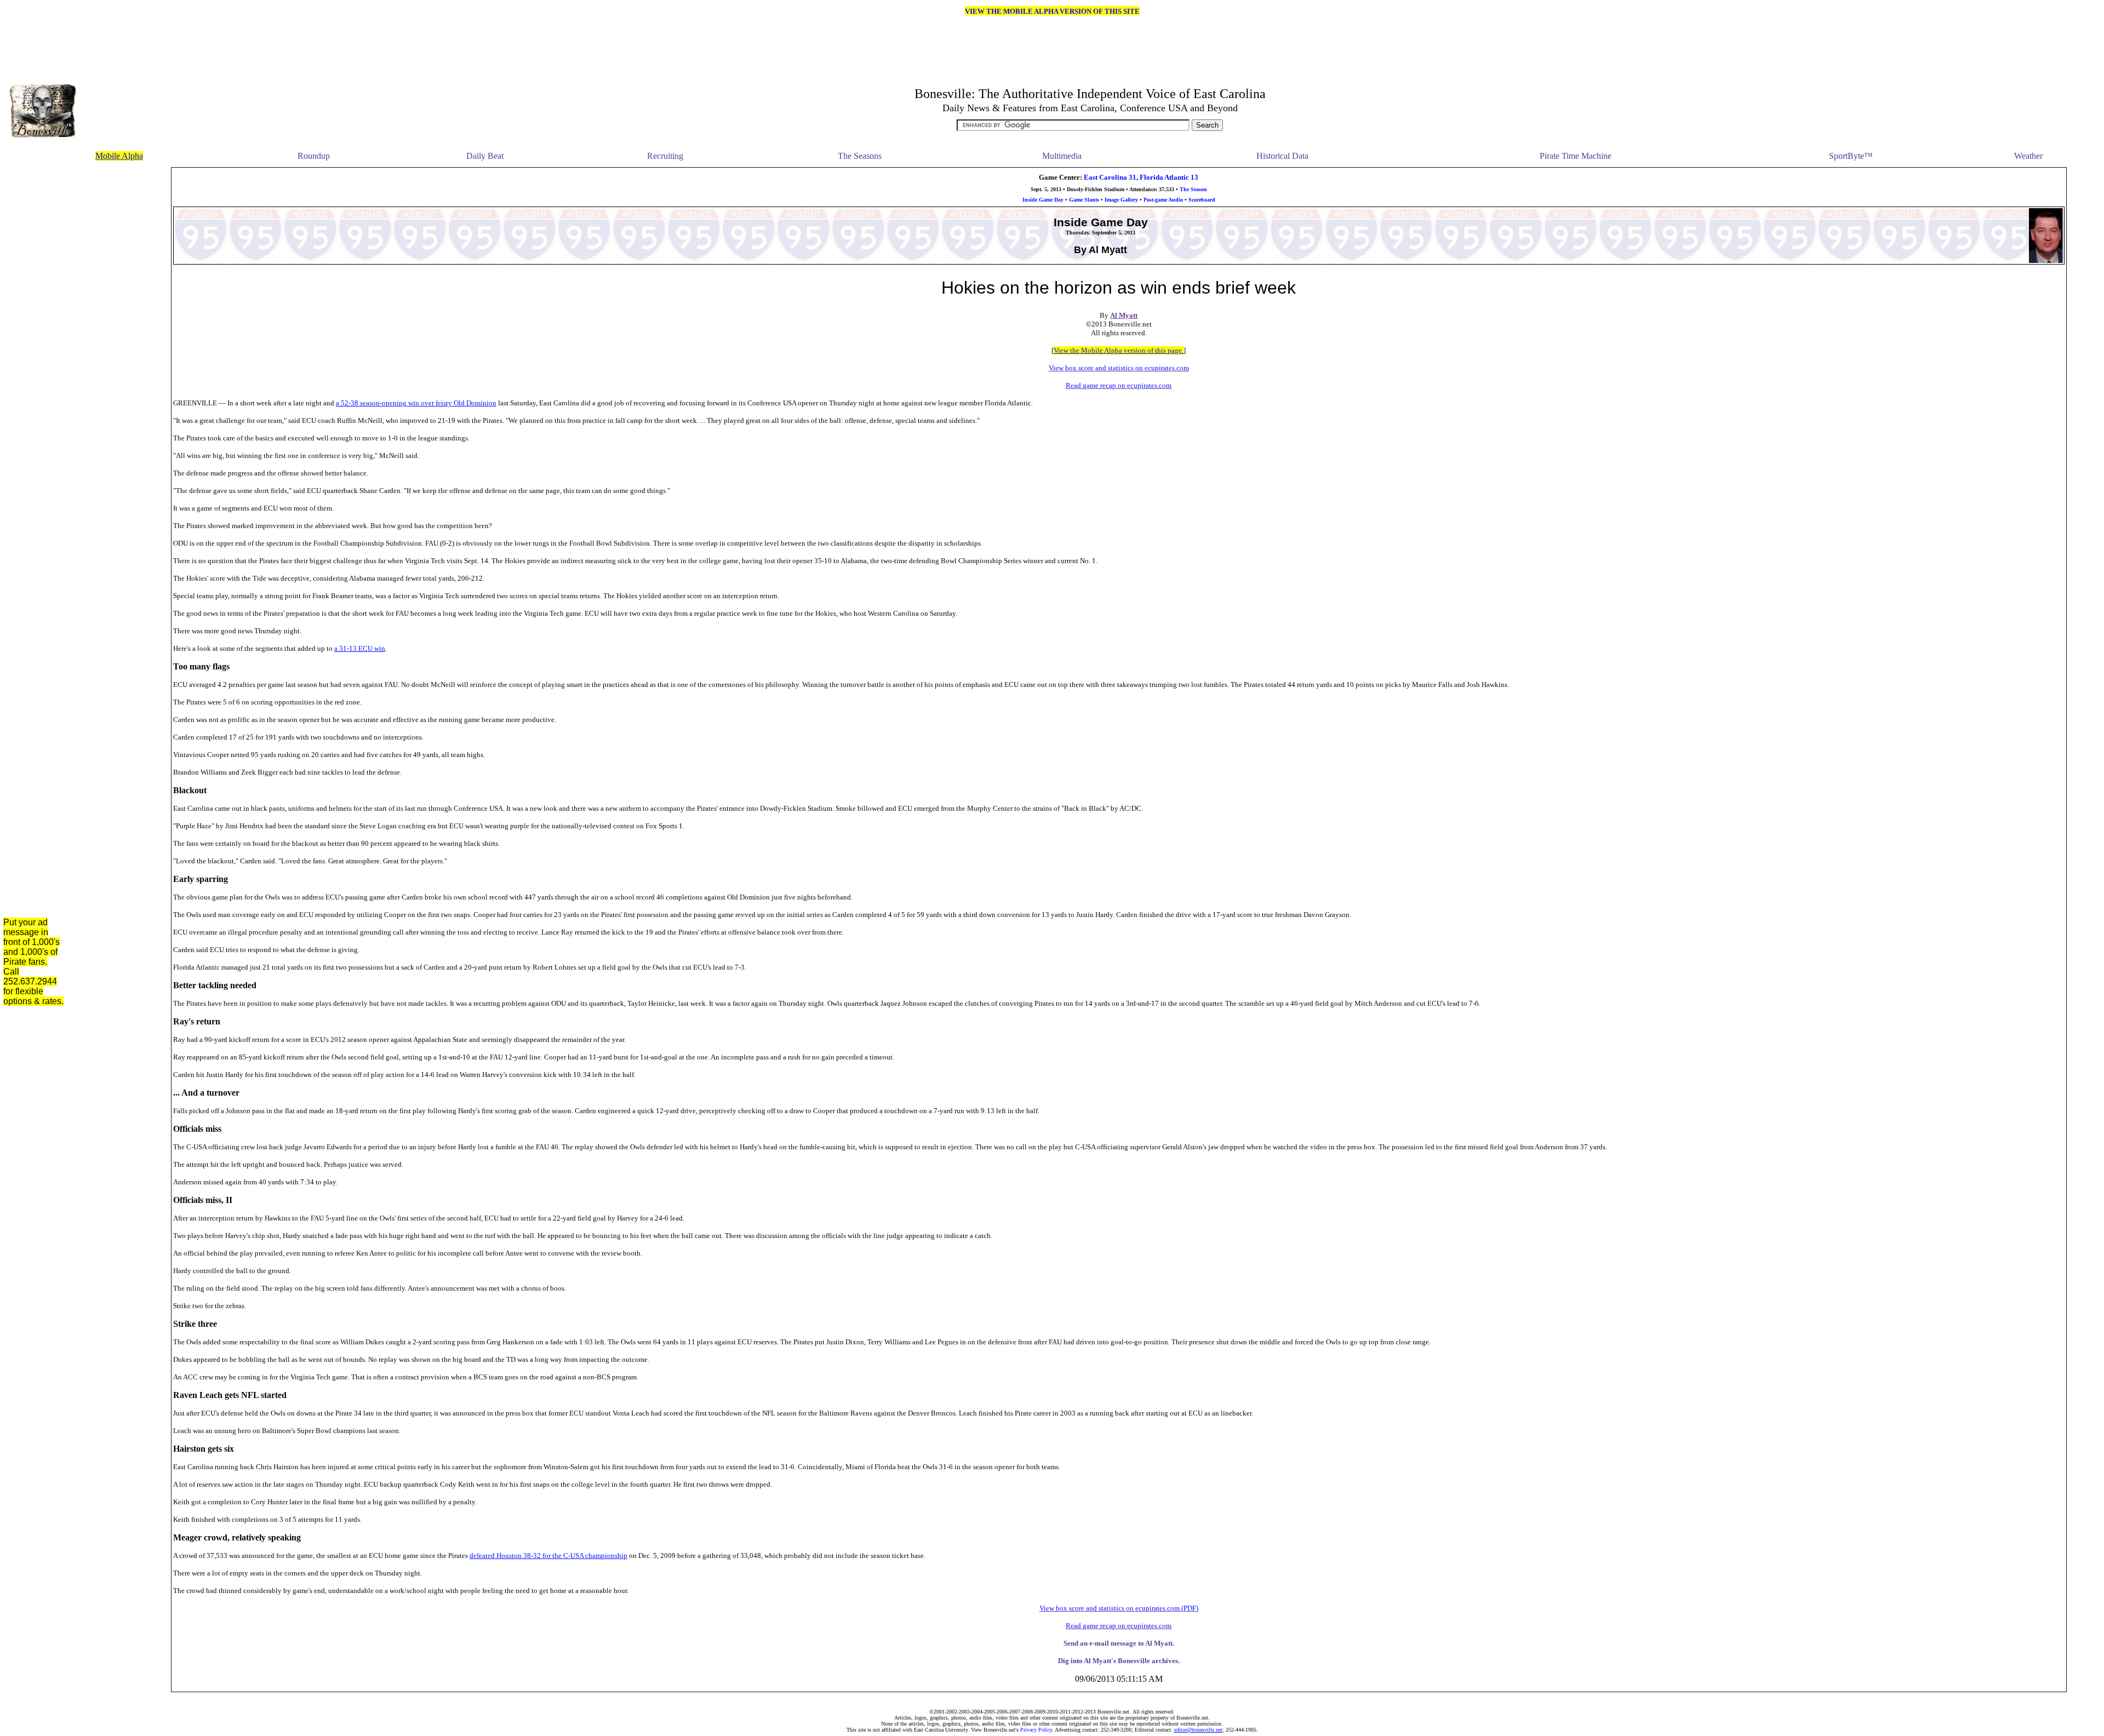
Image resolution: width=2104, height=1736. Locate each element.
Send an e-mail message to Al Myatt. (1119, 1643)
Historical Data (1282, 156)
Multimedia (1062, 156)
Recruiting (665, 156)
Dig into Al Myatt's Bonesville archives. (1119, 1661)
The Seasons (860, 156)
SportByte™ (1851, 156)
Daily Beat (485, 156)
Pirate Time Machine (1576, 156)
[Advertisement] (121, 331)
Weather (2028, 156)
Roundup (314, 156)
